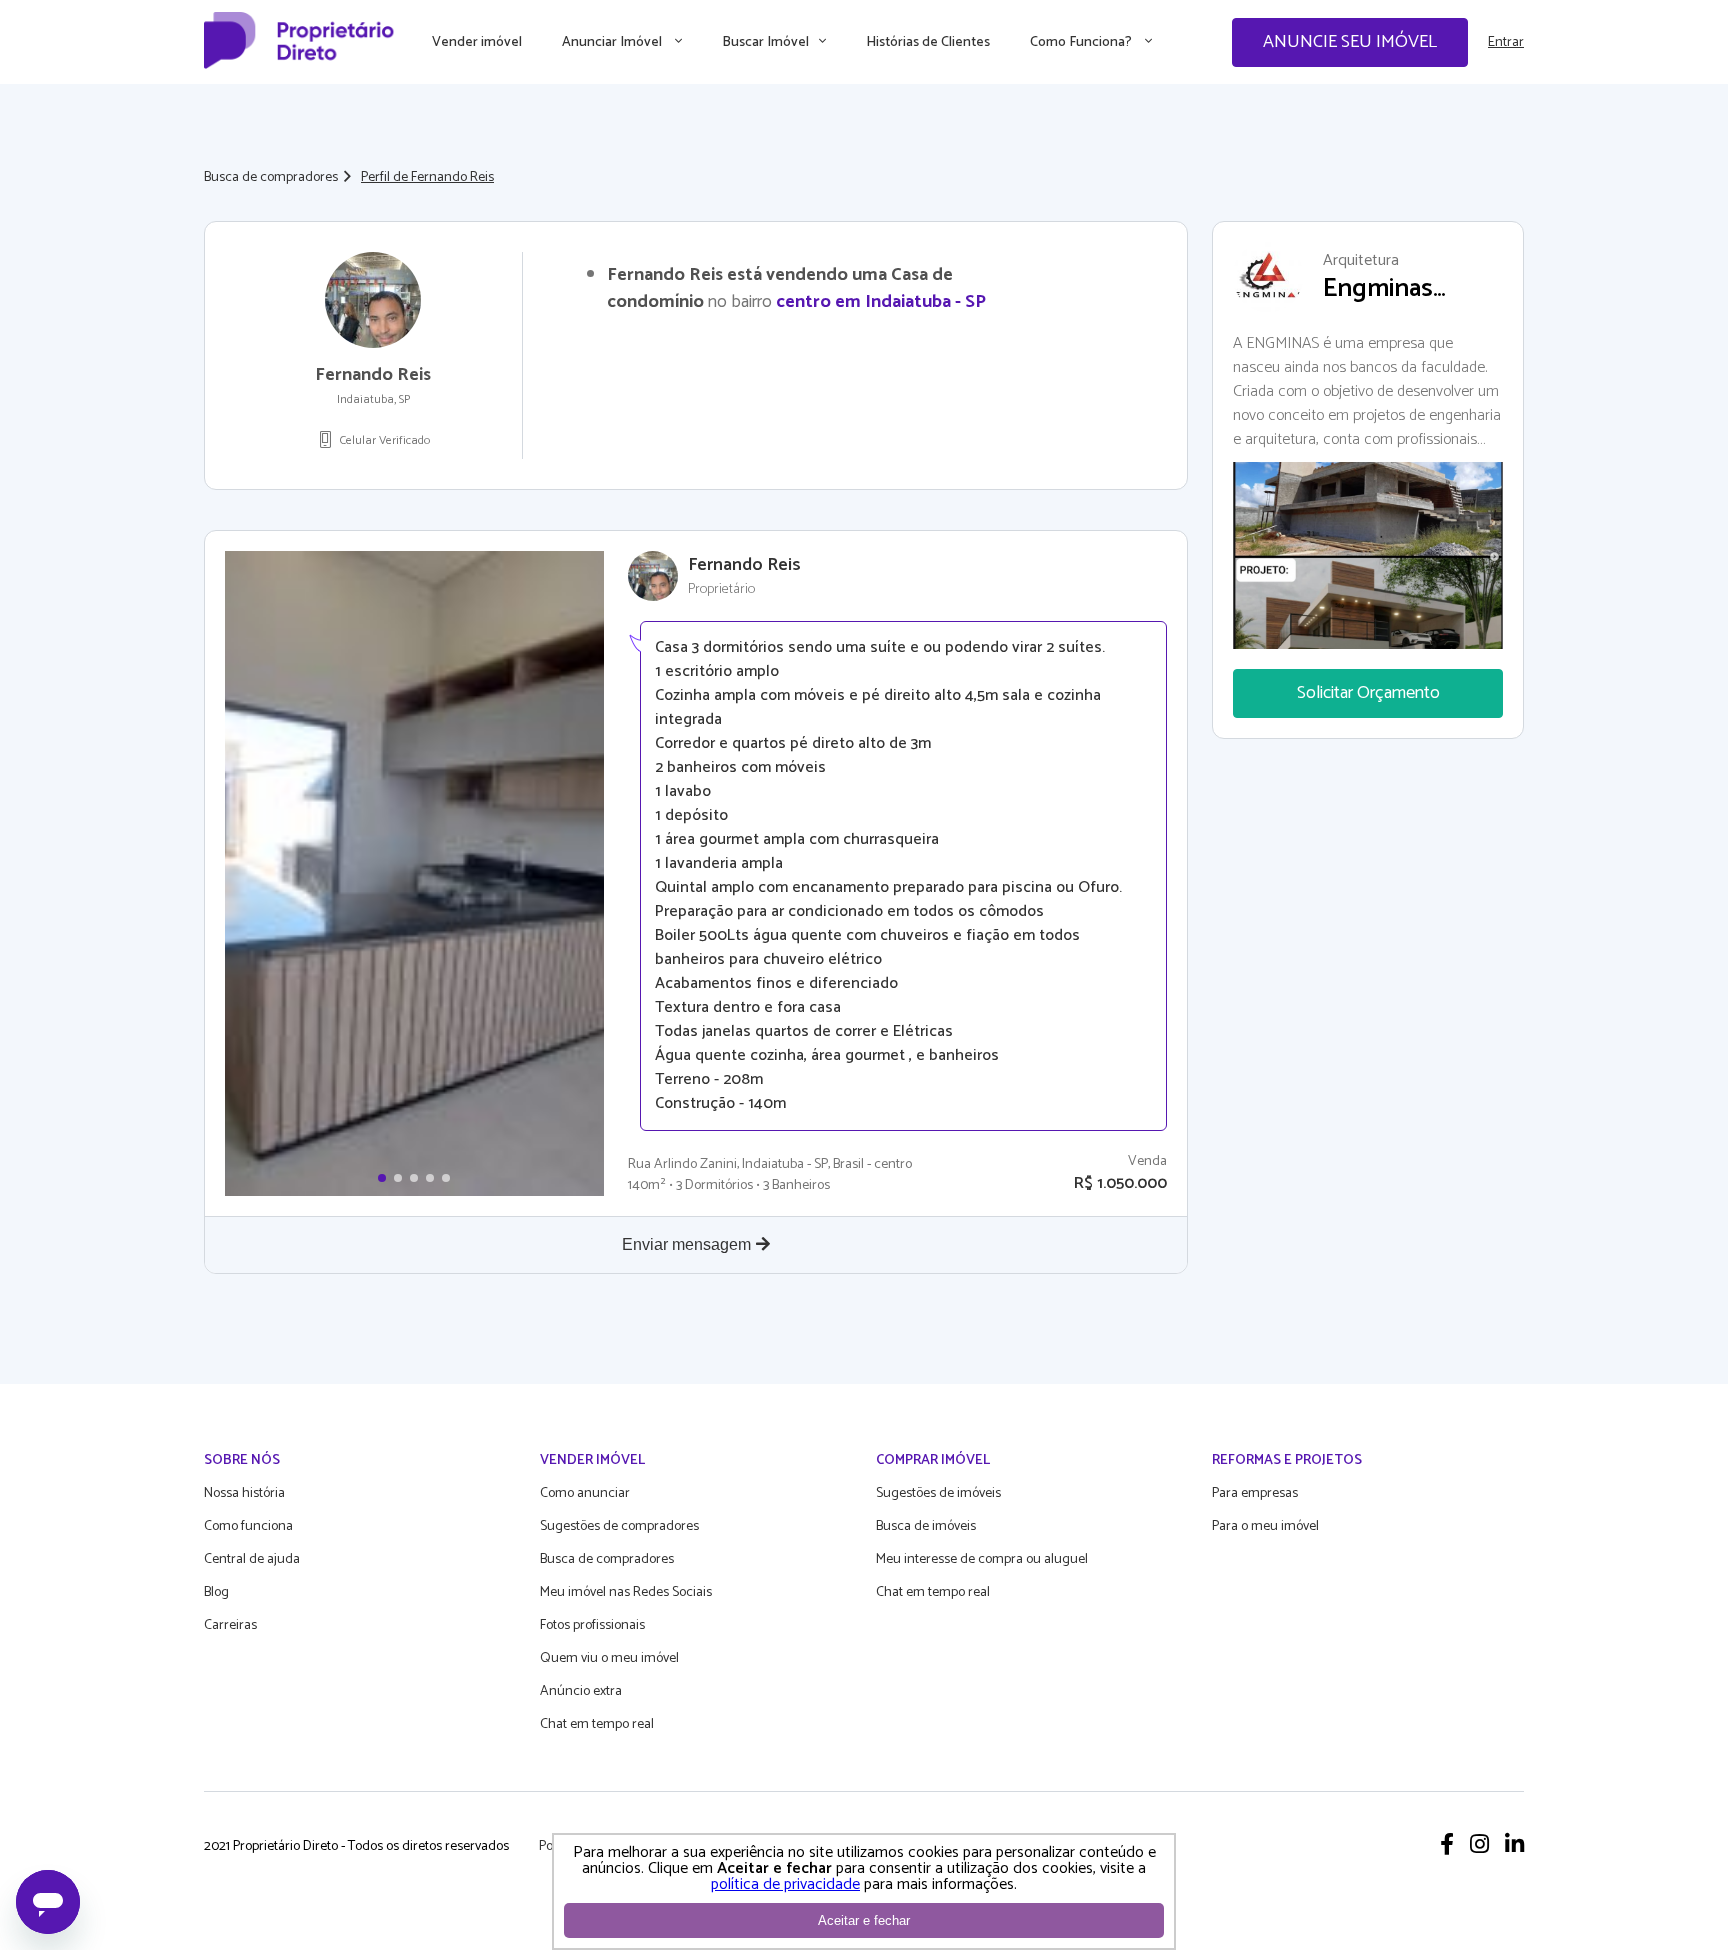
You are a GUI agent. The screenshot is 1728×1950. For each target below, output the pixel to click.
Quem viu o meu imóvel (609, 1658)
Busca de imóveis (926, 1526)
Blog (216, 1592)
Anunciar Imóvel (613, 42)
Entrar (1506, 42)
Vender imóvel (477, 42)
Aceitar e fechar (864, 1920)
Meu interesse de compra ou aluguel (982, 1559)
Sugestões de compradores (619, 1526)
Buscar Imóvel (765, 42)
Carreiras (230, 1625)
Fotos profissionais (592, 1625)
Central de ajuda (252, 1559)
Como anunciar (585, 1493)
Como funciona (248, 1526)
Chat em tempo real (597, 1724)
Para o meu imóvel (1265, 1526)
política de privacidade (785, 1884)
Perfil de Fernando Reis (427, 177)
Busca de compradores (271, 177)
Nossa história (244, 1493)
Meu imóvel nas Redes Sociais (626, 1592)
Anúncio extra (581, 1691)
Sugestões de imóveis (938, 1493)
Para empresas (1255, 1493)
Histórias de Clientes (928, 42)
